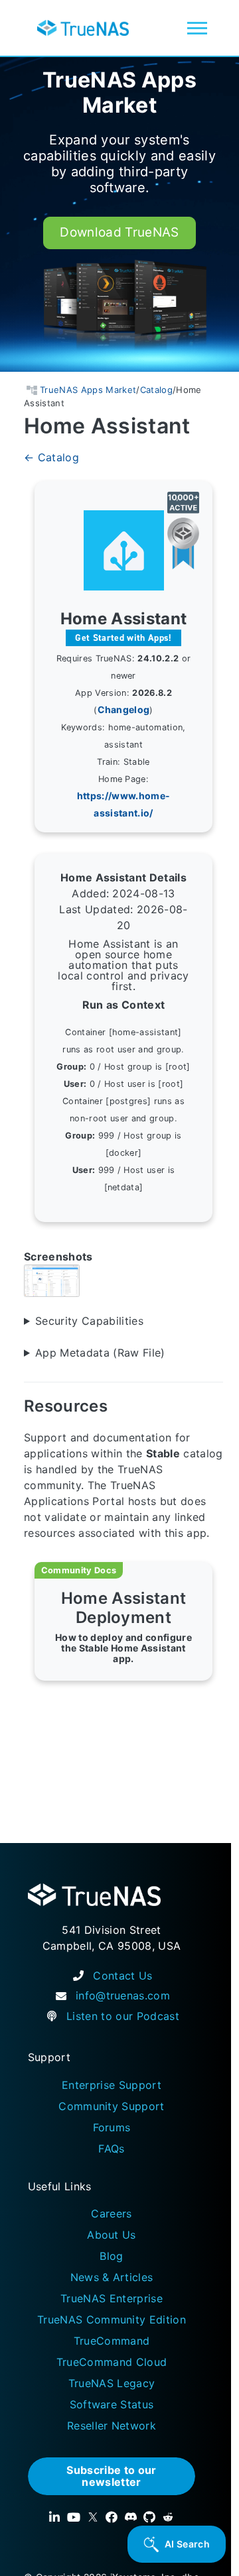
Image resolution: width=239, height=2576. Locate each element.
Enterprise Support (112, 2085)
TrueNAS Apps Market (119, 93)
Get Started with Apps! (123, 637)
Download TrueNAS (119, 232)
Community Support (112, 2106)
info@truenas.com (123, 1995)
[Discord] (131, 2517)
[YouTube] (74, 2517)
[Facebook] (112, 2517)
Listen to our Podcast (123, 2016)
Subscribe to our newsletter (111, 2476)
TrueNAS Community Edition (112, 2320)
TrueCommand (112, 2341)
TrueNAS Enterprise (112, 2298)
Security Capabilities (89, 1320)
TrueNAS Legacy (112, 2383)
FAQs (111, 2149)
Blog (111, 2256)
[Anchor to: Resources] (123, 1406)
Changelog (124, 709)
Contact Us (122, 1976)
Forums (112, 2127)
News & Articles (112, 2277)
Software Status (112, 2404)
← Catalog (51, 457)
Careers (111, 2213)
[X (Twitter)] (93, 2517)
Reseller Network (112, 2426)
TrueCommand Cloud (112, 2362)
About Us (112, 2235)
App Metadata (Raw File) (100, 1352)
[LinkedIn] (54, 2517)
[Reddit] (168, 2517)
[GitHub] (149, 2517)
